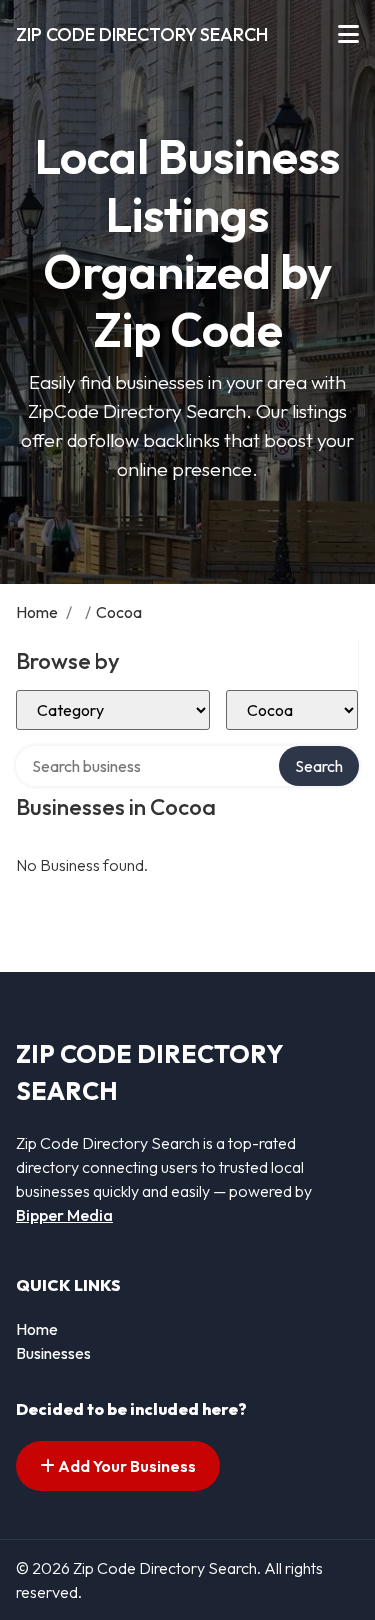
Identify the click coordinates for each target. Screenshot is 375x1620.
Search (319, 766)
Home (37, 612)
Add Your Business (125, 1466)
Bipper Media (64, 1215)
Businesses (53, 1353)
